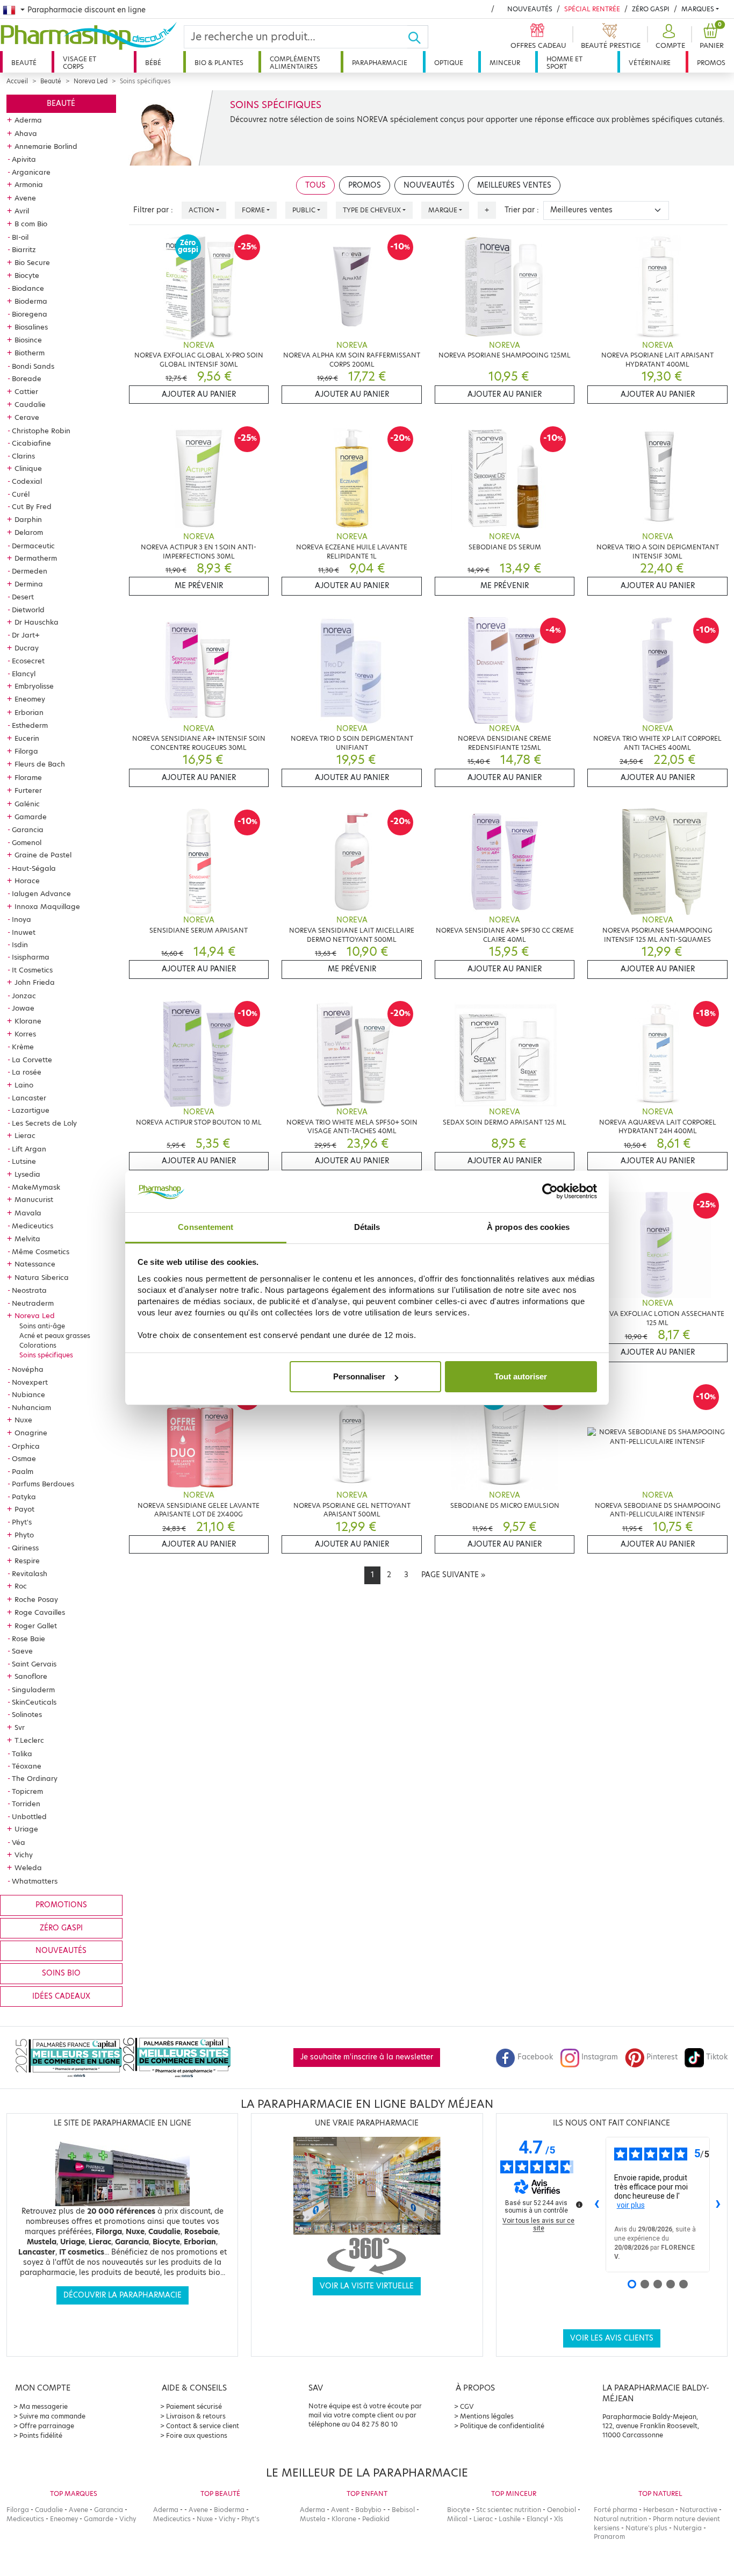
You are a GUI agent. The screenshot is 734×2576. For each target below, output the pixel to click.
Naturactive (699, 2510)
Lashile (510, 2519)
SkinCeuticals (34, 1702)
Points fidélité (41, 2435)
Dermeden (30, 571)
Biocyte (27, 275)
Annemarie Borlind (46, 146)
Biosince (28, 340)
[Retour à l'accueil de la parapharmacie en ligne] (92, 36)
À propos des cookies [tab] (528, 1227)
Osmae (24, 1458)
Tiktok (717, 2057)
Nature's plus (646, 2528)
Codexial (27, 481)
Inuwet (24, 932)
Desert (23, 597)
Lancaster (29, 1098)
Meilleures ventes (514, 185)
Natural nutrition (620, 2519)
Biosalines (31, 327)
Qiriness (25, 1548)
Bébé (153, 63)
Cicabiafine (31, 443)
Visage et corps (80, 63)
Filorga (26, 751)
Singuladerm (33, 1690)
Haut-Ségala (34, 868)
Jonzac (24, 996)
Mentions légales (487, 2416)
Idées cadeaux (61, 1996)
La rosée (27, 1072)
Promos (711, 63)
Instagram (600, 2057)
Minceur (505, 63)
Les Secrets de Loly (44, 1123)
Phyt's (22, 1522)
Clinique (28, 468)
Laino (24, 1085)
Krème (23, 1047)
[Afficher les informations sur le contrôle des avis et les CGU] (579, 2205)
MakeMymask (36, 1187)
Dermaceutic (33, 546)
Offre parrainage (47, 2426)
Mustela (313, 2519)
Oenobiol (562, 2510)
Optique (449, 63)
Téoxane (27, 1766)
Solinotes (27, 1714)
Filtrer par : (153, 210)
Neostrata (29, 1290)
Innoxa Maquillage (47, 906)
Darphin (28, 519)
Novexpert (30, 1382)
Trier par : (522, 210)
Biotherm (30, 353)
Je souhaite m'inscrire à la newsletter (367, 2057)
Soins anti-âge (42, 1326)
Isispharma (31, 957)
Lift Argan (29, 1149)
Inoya (21, 919)
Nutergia (688, 2528)
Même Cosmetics (41, 1251)
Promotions (61, 1905)
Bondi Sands (33, 366)
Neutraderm (33, 1303)
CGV (467, 2406)
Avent (340, 2510)
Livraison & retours (196, 2416)
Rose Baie (28, 1638)
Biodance (28, 288)
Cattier (26, 391)
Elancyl (24, 674)
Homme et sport (564, 63)
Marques (698, 9)
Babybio (368, 2510)
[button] (669, 37)
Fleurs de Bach (40, 764)
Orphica (26, 1446)
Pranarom (609, 2536)
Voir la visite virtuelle (367, 2286)
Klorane (28, 1021)
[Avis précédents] (597, 2205)
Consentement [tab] (206, 1227)
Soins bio (61, 1973)
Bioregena (30, 314)
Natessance (35, 1264)
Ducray (27, 648)
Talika (22, 1754)
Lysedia (27, 1174)
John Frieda (35, 982)
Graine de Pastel (43, 855)
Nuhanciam (31, 1407)
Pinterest (662, 2057)
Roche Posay (36, 1599)
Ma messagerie (44, 2406)
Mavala (28, 1213)
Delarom (29, 532)
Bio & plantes (219, 63)
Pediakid (376, 2519)
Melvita (27, 1239)
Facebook (535, 2057)
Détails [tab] (367, 1227)
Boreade (27, 378)
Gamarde (31, 817)
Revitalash (30, 1573)
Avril (22, 211)
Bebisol (403, 2510)
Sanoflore (31, 1676)
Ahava (26, 133)
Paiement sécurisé (194, 2406)
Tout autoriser (521, 1376)
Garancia (28, 829)
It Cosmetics (32, 970)
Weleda (28, 1867)
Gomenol (27, 842)
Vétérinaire (650, 63)
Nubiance (28, 1394)
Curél (21, 494)
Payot (24, 1509)
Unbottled (29, 1816)
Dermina (29, 584)
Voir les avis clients (612, 2338)
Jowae (23, 1008)
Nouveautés (530, 9)
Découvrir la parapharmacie (123, 2295)
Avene (25, 198)
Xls (559, 2519)
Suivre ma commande (52, 2416)
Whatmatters (35, 1881)
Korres (25, 1034)
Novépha (28, 1369)
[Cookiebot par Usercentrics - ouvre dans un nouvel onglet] (550, 1192)
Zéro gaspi (61, 1928)
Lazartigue (31, 1110)
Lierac (25, 1135)
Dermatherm (36, 558)
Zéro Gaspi (651, 9)
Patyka (24, 1497)
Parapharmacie (380, 63)
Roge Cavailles (40, 1612)
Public (304, 210)
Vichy (24, 1855)
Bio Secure (32, 262)
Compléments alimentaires (295, 63)
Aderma (28, 120)
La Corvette (32, 1060)
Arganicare (31, 172)
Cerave (27, 417)
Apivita (24, 159)
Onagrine (31, 1433)
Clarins (23, 456)
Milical (457, 2519)
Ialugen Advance (41, 893)
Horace (27, 881)
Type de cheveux (372, 210)
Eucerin (27, 738)
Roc (21, 1586)
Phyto (24, 1535)
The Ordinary (35, 1778)
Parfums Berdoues (43, 1484)
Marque (443, 210)
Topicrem (27, 1791)
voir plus (631, 2205)
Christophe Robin (41, 431)
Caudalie (30, 404)
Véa (19, 1842)
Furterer (28, 790)
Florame (28, 777)
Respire (27, 1561)
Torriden (26, 1804)
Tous (315, 185)
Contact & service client (203, 2426)
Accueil (17, 81)
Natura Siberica (42, 1277)
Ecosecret (28, 661)
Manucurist (34, 1199)
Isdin (20, 944)
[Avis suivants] (718, 2205)
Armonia (29, 184)
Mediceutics (33, 1226)
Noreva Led (91, 81)
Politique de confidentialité (502, 2426)
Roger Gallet (36, 1626)
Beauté (24, 63)
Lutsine (24, 1161)
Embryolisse (34, 686)
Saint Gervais (34, 1664)
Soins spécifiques (46, 1355)
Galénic (27, 804)
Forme (253, 210)
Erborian (29, 712)
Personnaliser (359, 1376)
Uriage (26, 1829)
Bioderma (31, 301)
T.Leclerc (29, 1740)
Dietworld (28, 610)
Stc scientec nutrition (509, 2510)
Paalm (23, 1471)
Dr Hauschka (37, 622)
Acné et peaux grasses (55, 1336)
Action (202, 210)
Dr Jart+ (26, 635)
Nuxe (23, 1420)
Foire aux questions (197, 2435)
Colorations (38, 1345)
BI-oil (20, 237)
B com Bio (31, 224)
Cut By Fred (32, 506)
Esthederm (30, 725)
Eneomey (30, 699)
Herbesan (659, 2510)
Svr (20, 1727)
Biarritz (24, 249)
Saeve (22, 1651)
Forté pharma (616, 2510)
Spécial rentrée (592, 9)
